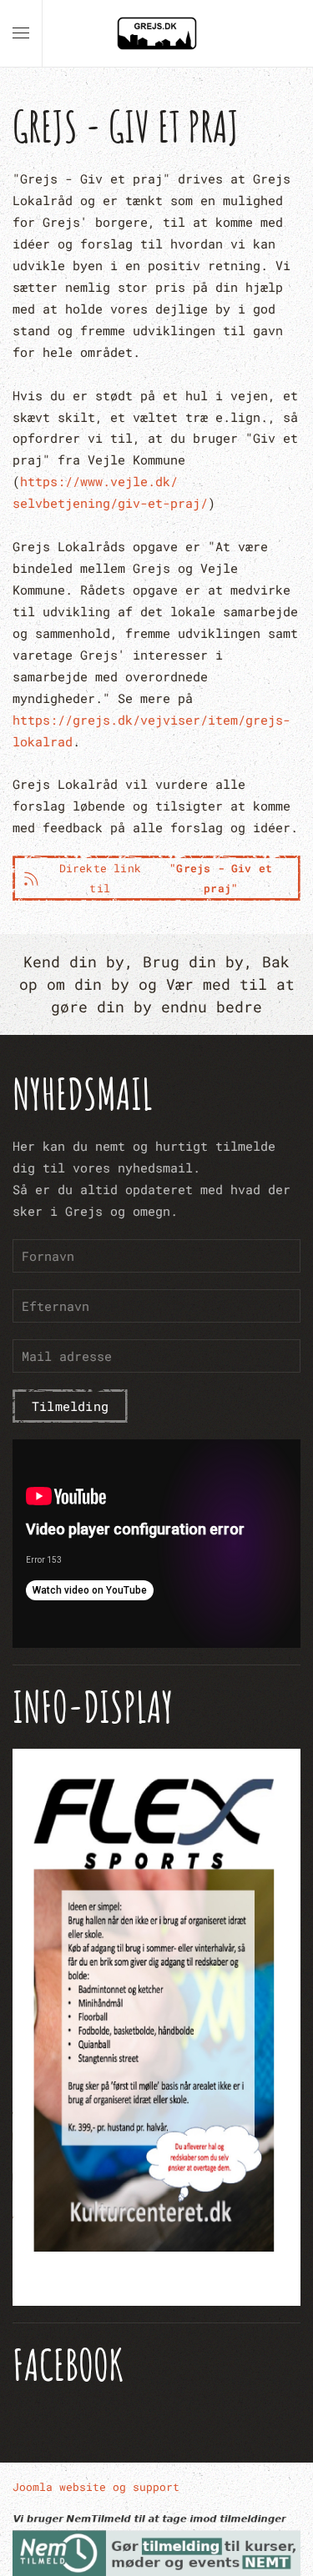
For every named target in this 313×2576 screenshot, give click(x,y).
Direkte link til (166, 878)
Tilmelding (70, 1406)
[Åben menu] (21, 33)
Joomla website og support (96, 2487)
